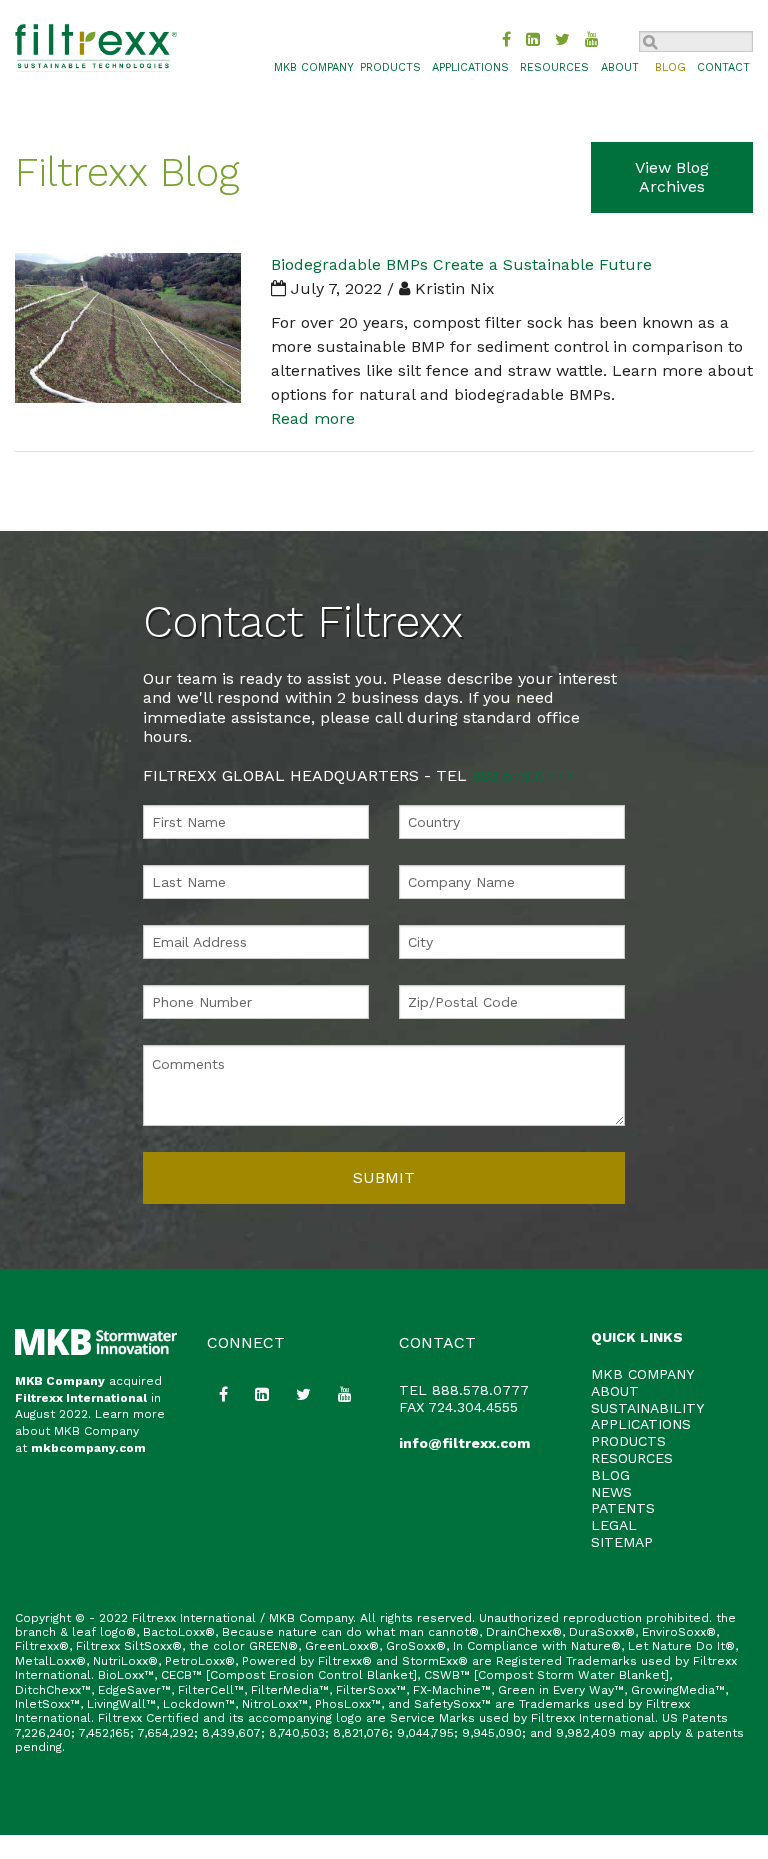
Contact (723, 67)
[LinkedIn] (533, 39)
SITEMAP (622, 1542)
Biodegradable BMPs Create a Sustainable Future (461, 264)
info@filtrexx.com (464, 1443)
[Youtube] (592, 39)
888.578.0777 (523, 775)
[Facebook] (506, 39)
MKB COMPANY (314, 67)
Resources (554, 67)
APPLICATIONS (641, 1424)
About (620, 67)
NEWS (611, 1492)
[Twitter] (562, 39)
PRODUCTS (628, 1441)
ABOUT (615, 1391)
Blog (670, 67)
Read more (313, 418)
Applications (470, 67)
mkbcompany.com (88, 1448)
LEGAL (614, 1525)
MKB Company (60, 1381)
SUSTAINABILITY (647, 1408)
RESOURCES (632, 1458)
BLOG (610, 1475)
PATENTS (623, 1508)
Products (390, 67)
